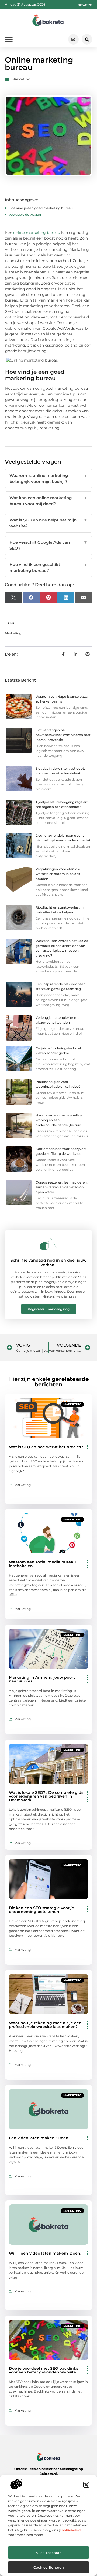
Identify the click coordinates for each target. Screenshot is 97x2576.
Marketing (21, 79)
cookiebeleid (70, 2530)
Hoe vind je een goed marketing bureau (41, 208)
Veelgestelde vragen (25, 214)
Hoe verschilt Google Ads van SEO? (48, 545)
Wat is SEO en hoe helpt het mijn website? (48, 523)
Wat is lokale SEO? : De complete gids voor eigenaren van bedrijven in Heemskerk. (46, 1796)
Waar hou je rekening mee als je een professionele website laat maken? (45, 2025)
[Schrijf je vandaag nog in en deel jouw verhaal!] (48, 1244)
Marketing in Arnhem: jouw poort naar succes (42, 1679)
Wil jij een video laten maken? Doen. (45, 2253)
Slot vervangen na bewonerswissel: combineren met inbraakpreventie (63, 735)
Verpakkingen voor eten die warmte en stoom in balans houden (58, 874)
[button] (86, 2485)
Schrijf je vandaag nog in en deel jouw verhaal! (48, 1263)
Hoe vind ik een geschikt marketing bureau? (48, 568)
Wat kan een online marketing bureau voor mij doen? (48, 501)
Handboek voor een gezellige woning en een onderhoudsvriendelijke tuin (59, 1120)
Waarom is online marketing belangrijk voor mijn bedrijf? (48, 479)
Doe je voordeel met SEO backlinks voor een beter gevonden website (44, 2370)
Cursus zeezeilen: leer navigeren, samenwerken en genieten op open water (62, 1187)
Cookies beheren (49, 2567)
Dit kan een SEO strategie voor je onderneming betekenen (41, 1910)
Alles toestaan (49, 2553)
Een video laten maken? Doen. (39, 2138)
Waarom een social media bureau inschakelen (42, 1564)
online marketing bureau (37, 233)
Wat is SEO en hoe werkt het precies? (46, 1447)
